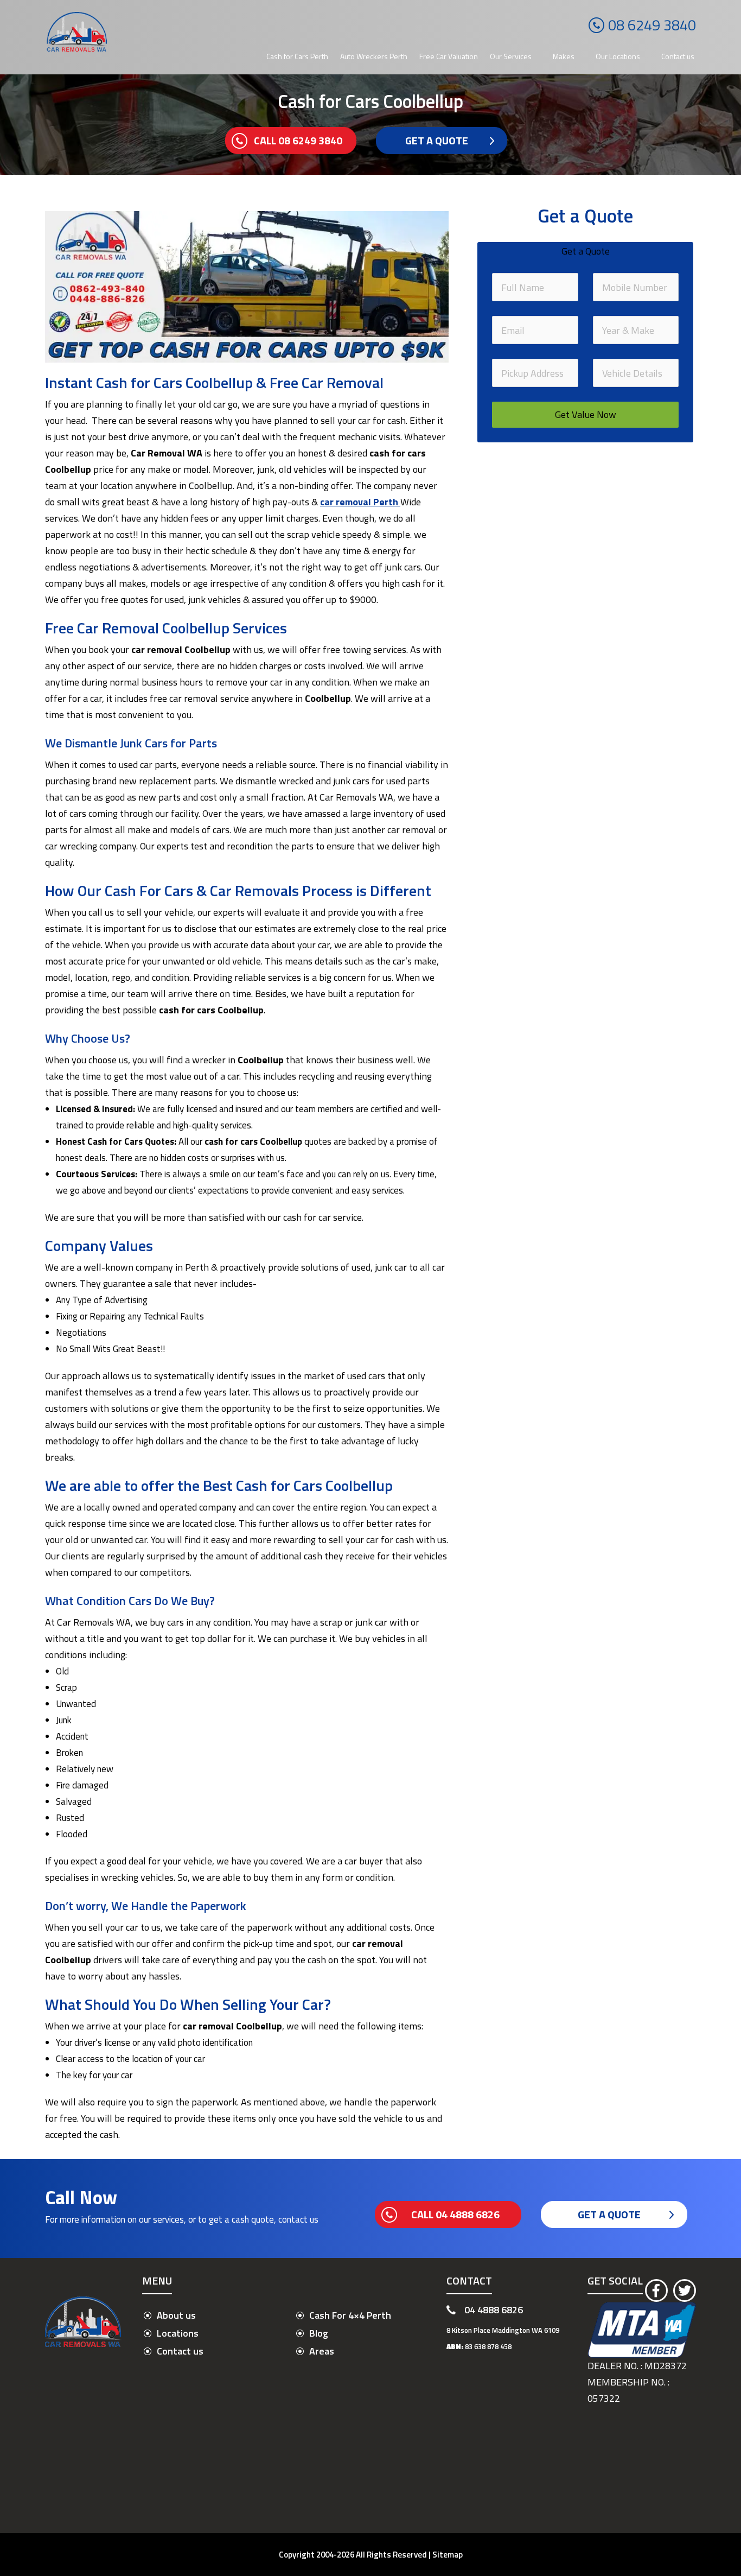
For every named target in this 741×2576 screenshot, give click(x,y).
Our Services (511, 56)
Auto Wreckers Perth (374, 56)
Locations (178, 2333)
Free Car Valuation (449, 56)
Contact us (678, 56)
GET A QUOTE (437, 140)
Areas (322, 2351)
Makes (564, 56)
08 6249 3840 (652, 25)
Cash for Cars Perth (297, 56)
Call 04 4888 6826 (455, 2214)
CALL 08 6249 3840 (298, 140)
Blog (319, 2333)
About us (176, 2315)
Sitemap (448, 2555)
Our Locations (618, 56)
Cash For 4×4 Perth (350, 2315)
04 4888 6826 (494, 2310)
